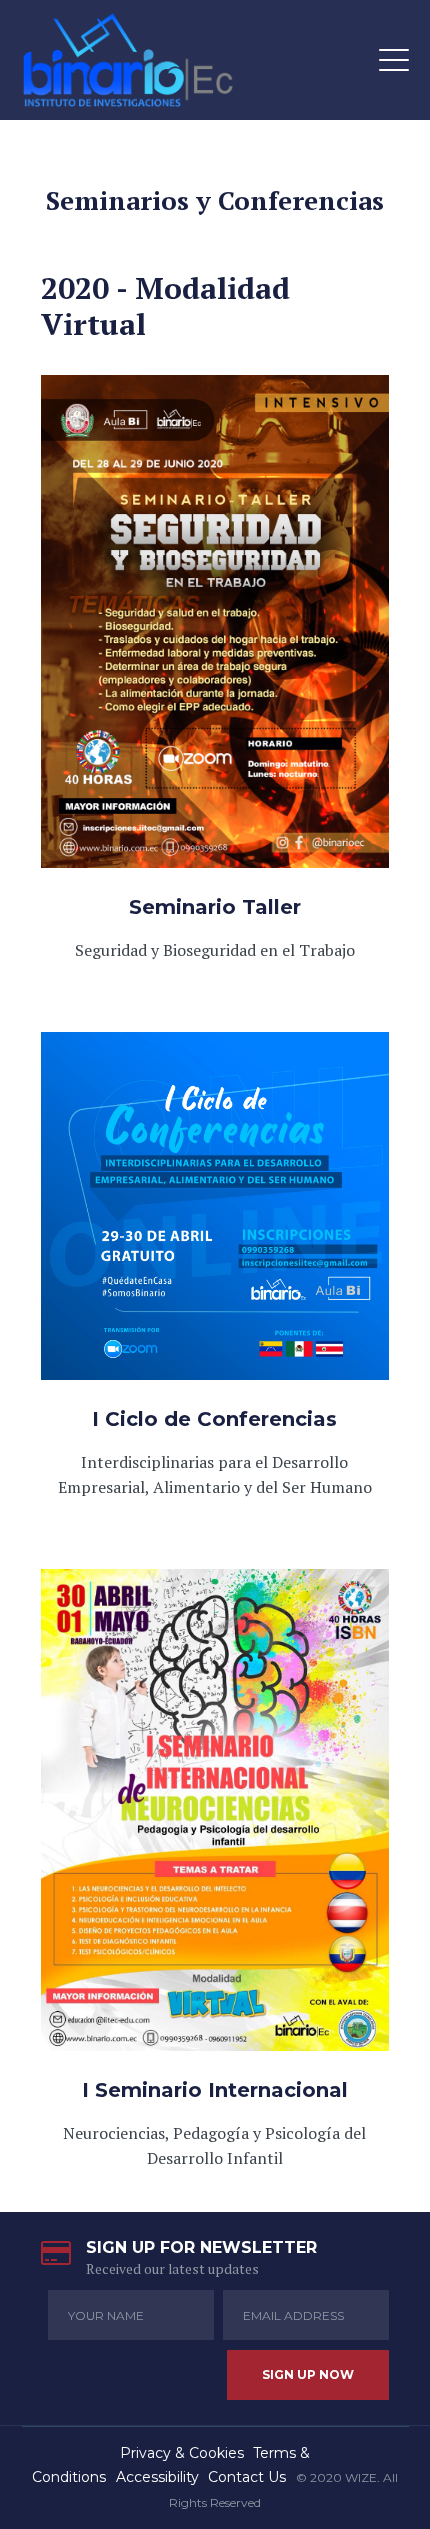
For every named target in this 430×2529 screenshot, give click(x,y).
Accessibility (157, 2477)
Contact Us (247, 2477)
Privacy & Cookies (182, 2453)
